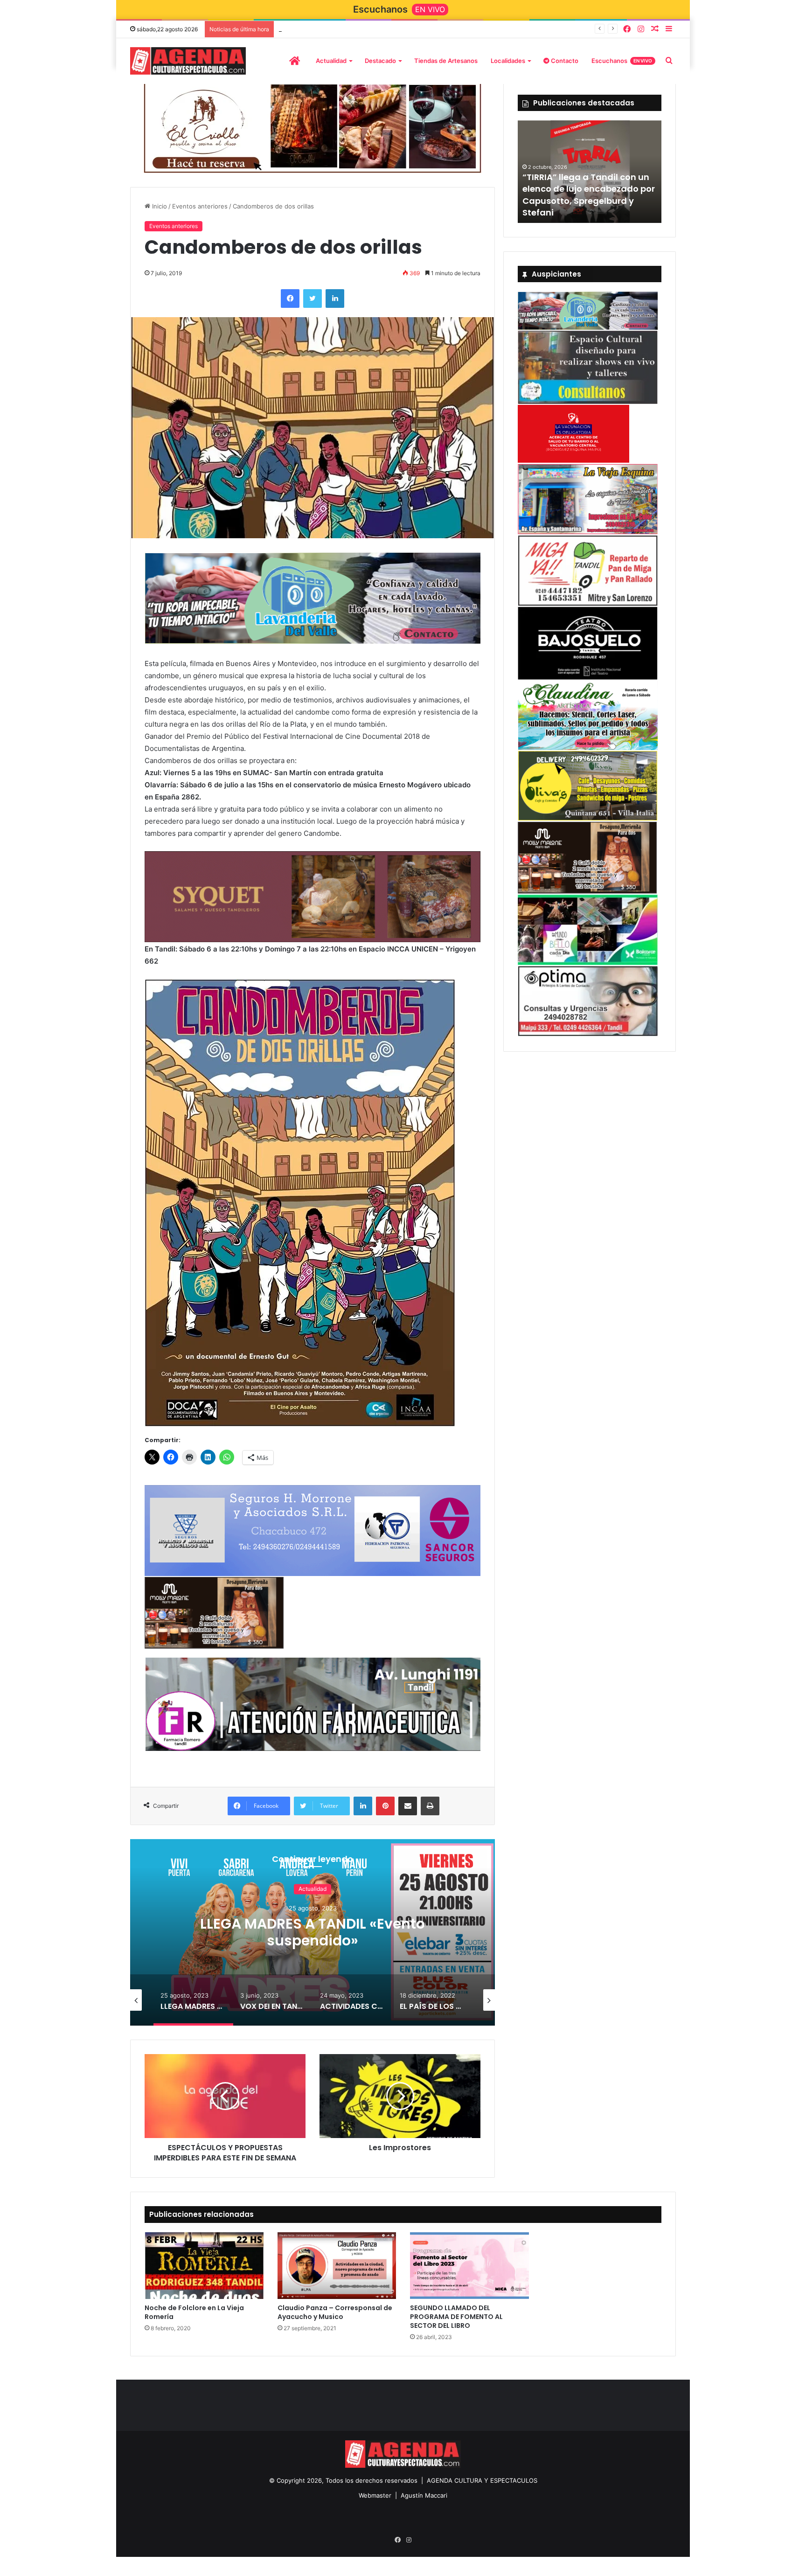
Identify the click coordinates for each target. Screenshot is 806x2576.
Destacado (380, 61)
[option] (313, 1931)
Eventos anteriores (200, 205)
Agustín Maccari (424, 2494)
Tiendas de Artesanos (446, 61)
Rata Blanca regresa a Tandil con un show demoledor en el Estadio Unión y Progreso (585, 200)
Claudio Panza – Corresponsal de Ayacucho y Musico (335, 2311)
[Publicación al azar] (655, 29)
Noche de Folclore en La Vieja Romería (194, 2311)
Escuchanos (622, 61)
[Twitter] (313, 297)
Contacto (564, 61)
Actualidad (331, 61)
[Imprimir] (430, 1805)
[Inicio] (295, 61)
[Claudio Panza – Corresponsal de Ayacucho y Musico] (337, 2265)
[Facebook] (627, 29)
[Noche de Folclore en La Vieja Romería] (204, 2265)
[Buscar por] (669, 61)
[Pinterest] (385, 1805)
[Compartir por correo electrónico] (408, 1805)
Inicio (159, 205)
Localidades (508, 61)
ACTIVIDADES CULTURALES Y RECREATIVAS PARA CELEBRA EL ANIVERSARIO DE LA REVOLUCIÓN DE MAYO (313, 1940)
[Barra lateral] (669, 29)
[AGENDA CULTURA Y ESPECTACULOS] (188, 61)
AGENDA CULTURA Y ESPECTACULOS (482, 2479)
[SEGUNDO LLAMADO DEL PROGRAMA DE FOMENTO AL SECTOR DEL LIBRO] (469, 2265)
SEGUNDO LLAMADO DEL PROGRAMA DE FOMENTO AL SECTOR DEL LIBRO (456, 2316)
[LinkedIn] (335, 297)
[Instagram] (641, 29)
